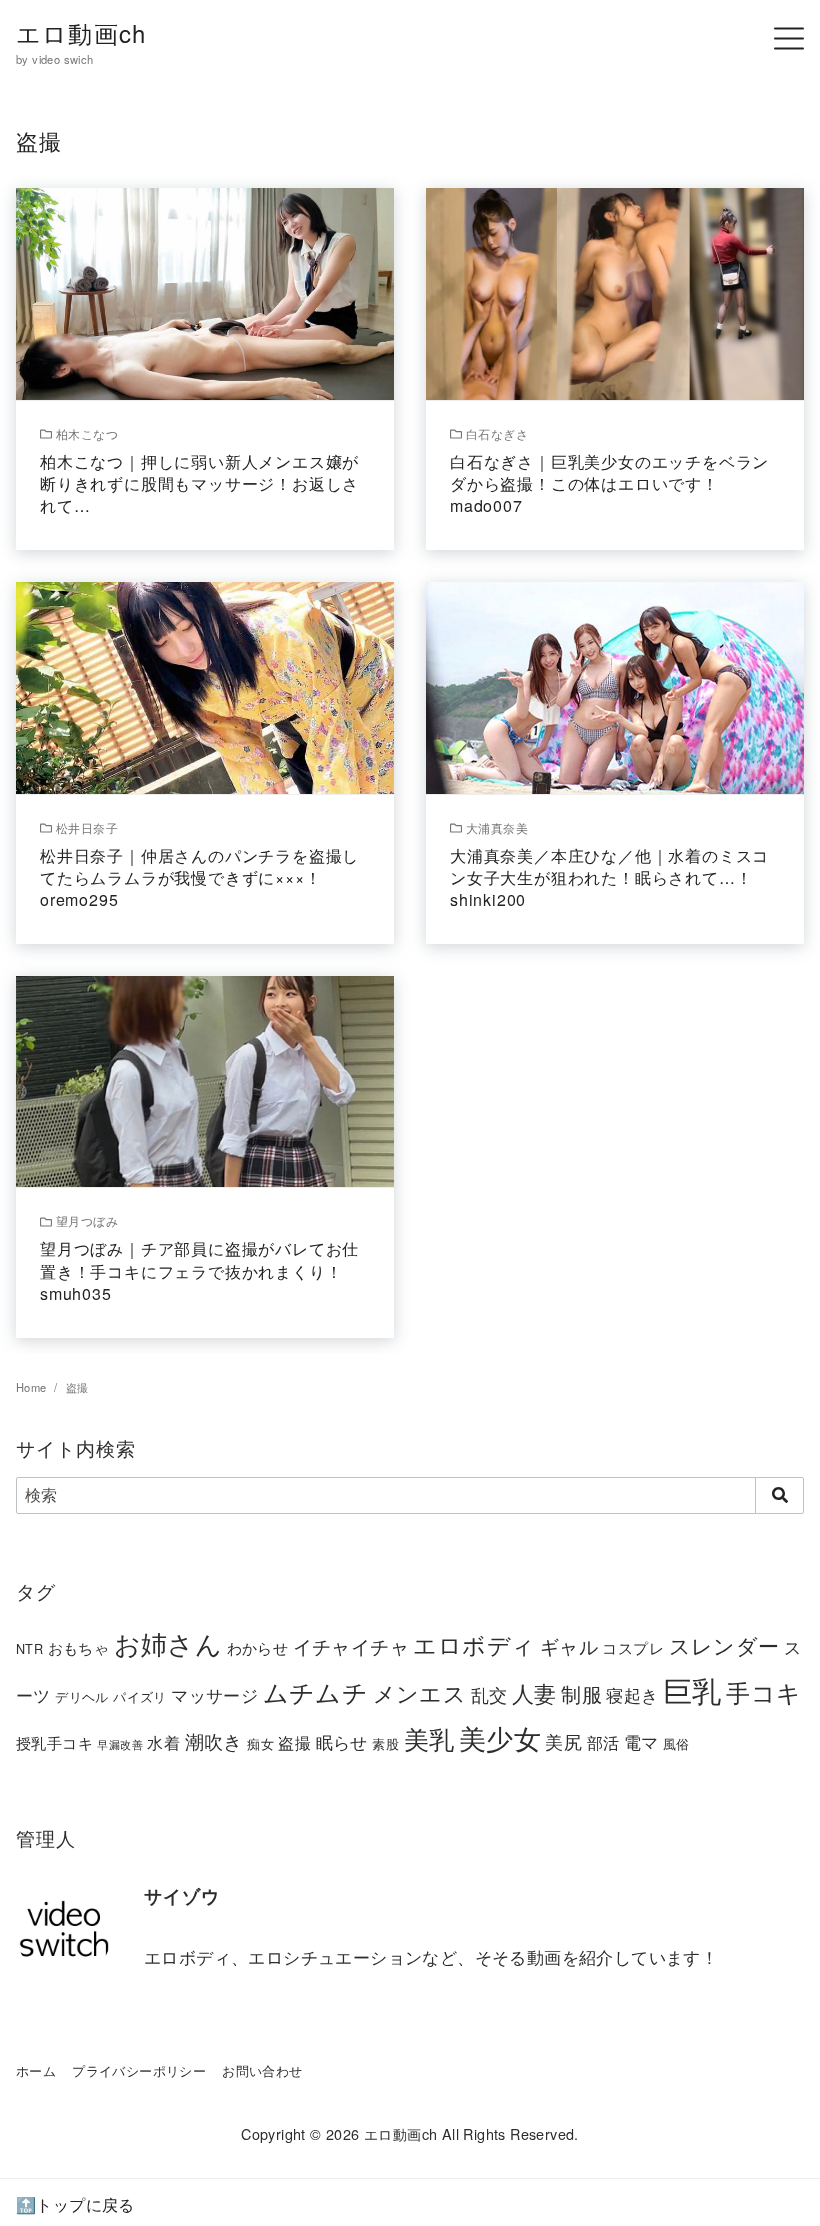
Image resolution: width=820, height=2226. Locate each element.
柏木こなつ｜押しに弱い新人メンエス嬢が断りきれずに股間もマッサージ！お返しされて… (199, 484)
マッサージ (214, 1694)
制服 (581, 1693)
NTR (29, 1648)
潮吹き (214, 1740)
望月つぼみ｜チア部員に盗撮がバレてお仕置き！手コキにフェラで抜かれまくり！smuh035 (199, 1271)
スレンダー (724, 1645)
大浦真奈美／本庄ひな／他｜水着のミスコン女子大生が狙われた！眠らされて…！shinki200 (609, 878)
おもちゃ (79, 1647)
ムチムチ (316, 1691)
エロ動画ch (81, 32)
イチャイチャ (351, 1645)
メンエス (420, 1692)
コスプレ (633, 1647)
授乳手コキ (54, 1742)
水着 (163, 1742)
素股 (385, 1743)
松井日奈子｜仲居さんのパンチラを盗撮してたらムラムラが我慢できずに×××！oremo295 (199, 878)
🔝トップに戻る (75, 2204)
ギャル (569, 1645)
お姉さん (168, 1642)
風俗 (676, 1743)
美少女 (500, 1737)
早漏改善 (120, 1744)
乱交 (489, 1694)
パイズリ (140, 1696)
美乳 (429, 1738)
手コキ (763, 1692)
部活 (603, 1742)
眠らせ (342, 1741)
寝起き (632, 1694)
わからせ (258, 1647)
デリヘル (82, 1696)
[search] (779, 1495)
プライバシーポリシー (139, 2070)
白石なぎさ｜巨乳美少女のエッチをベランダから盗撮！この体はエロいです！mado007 (609, 484)
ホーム (36, 2070)
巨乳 (692, 1689)
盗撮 (77, 1387)
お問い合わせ (262, 2070)
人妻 (534, 1692)
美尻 (563, 1741)
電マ (641, 1742)
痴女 (260, 1743)
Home (33, 1387)
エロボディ (474, 1644)
